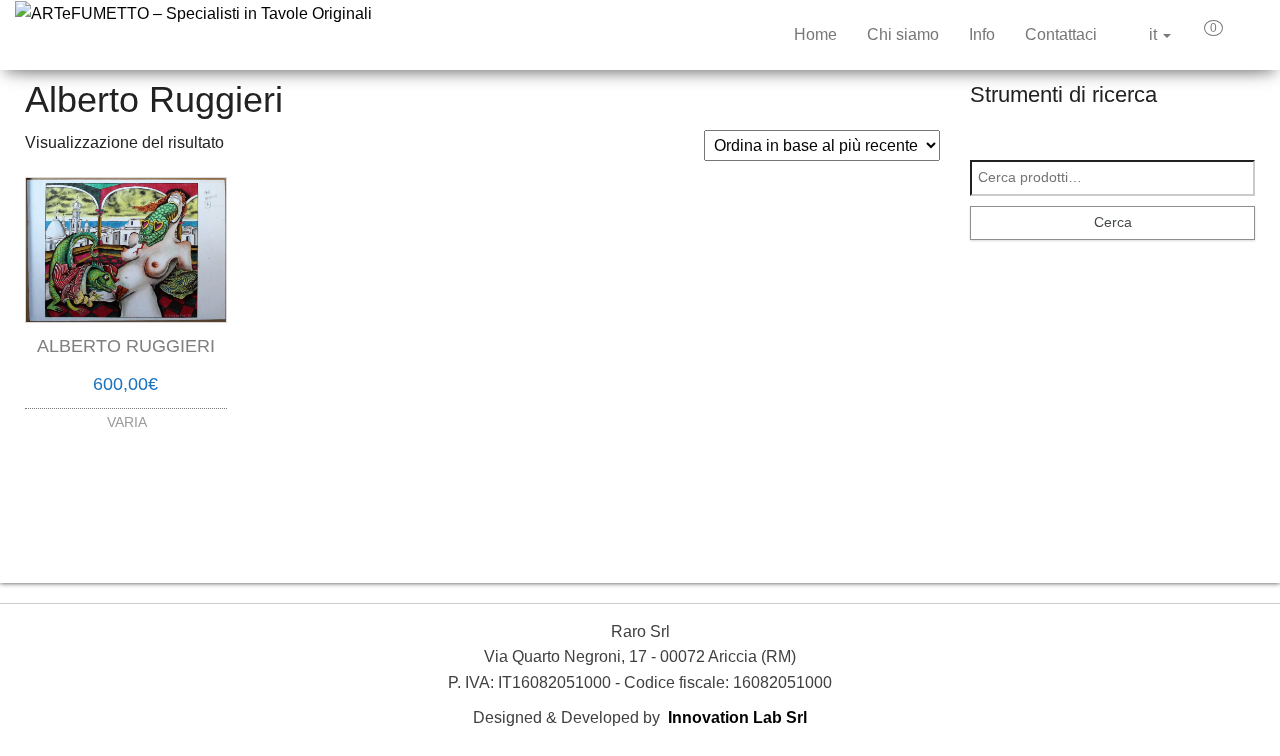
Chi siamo (903, 34)
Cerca (1113, 222)
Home (815, 34)
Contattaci (1061, 34)
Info (982, 34)
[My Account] (1249, 35)
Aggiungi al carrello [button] (126, 409)
